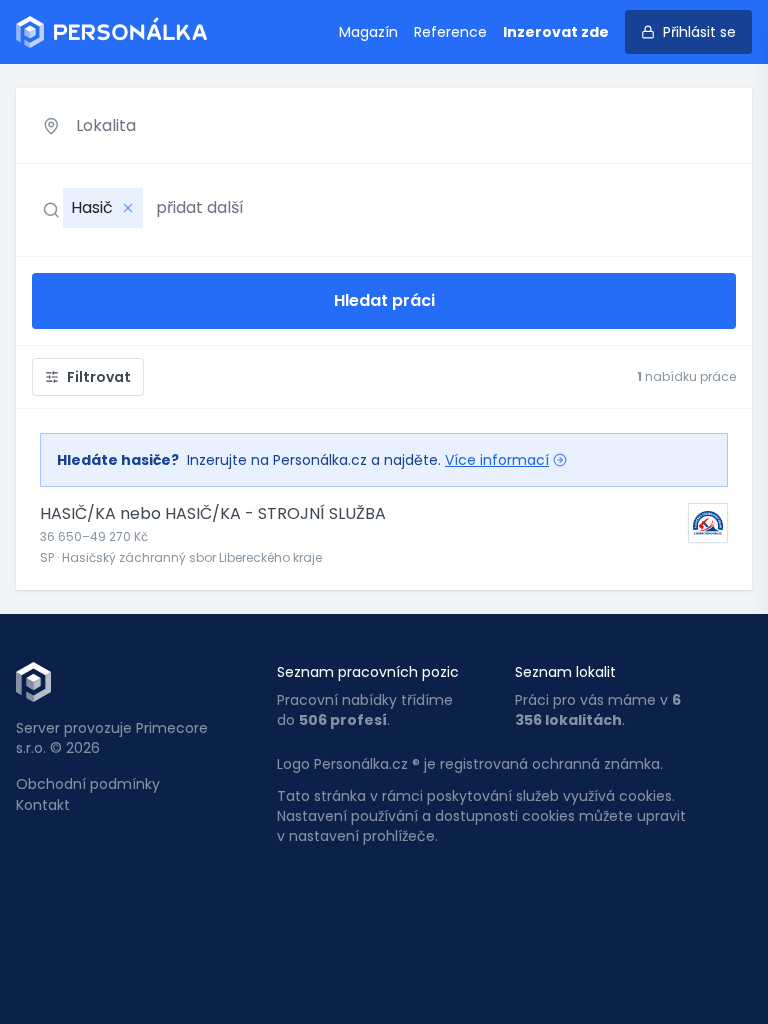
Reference (450, 32)
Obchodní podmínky (88, 784)
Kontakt (43, 805)
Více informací (497, 460)
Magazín (368, 32)
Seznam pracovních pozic (368, 672)
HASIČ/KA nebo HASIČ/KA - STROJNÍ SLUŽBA (213, 514)
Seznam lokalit (565, 672)
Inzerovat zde (556, 32)
